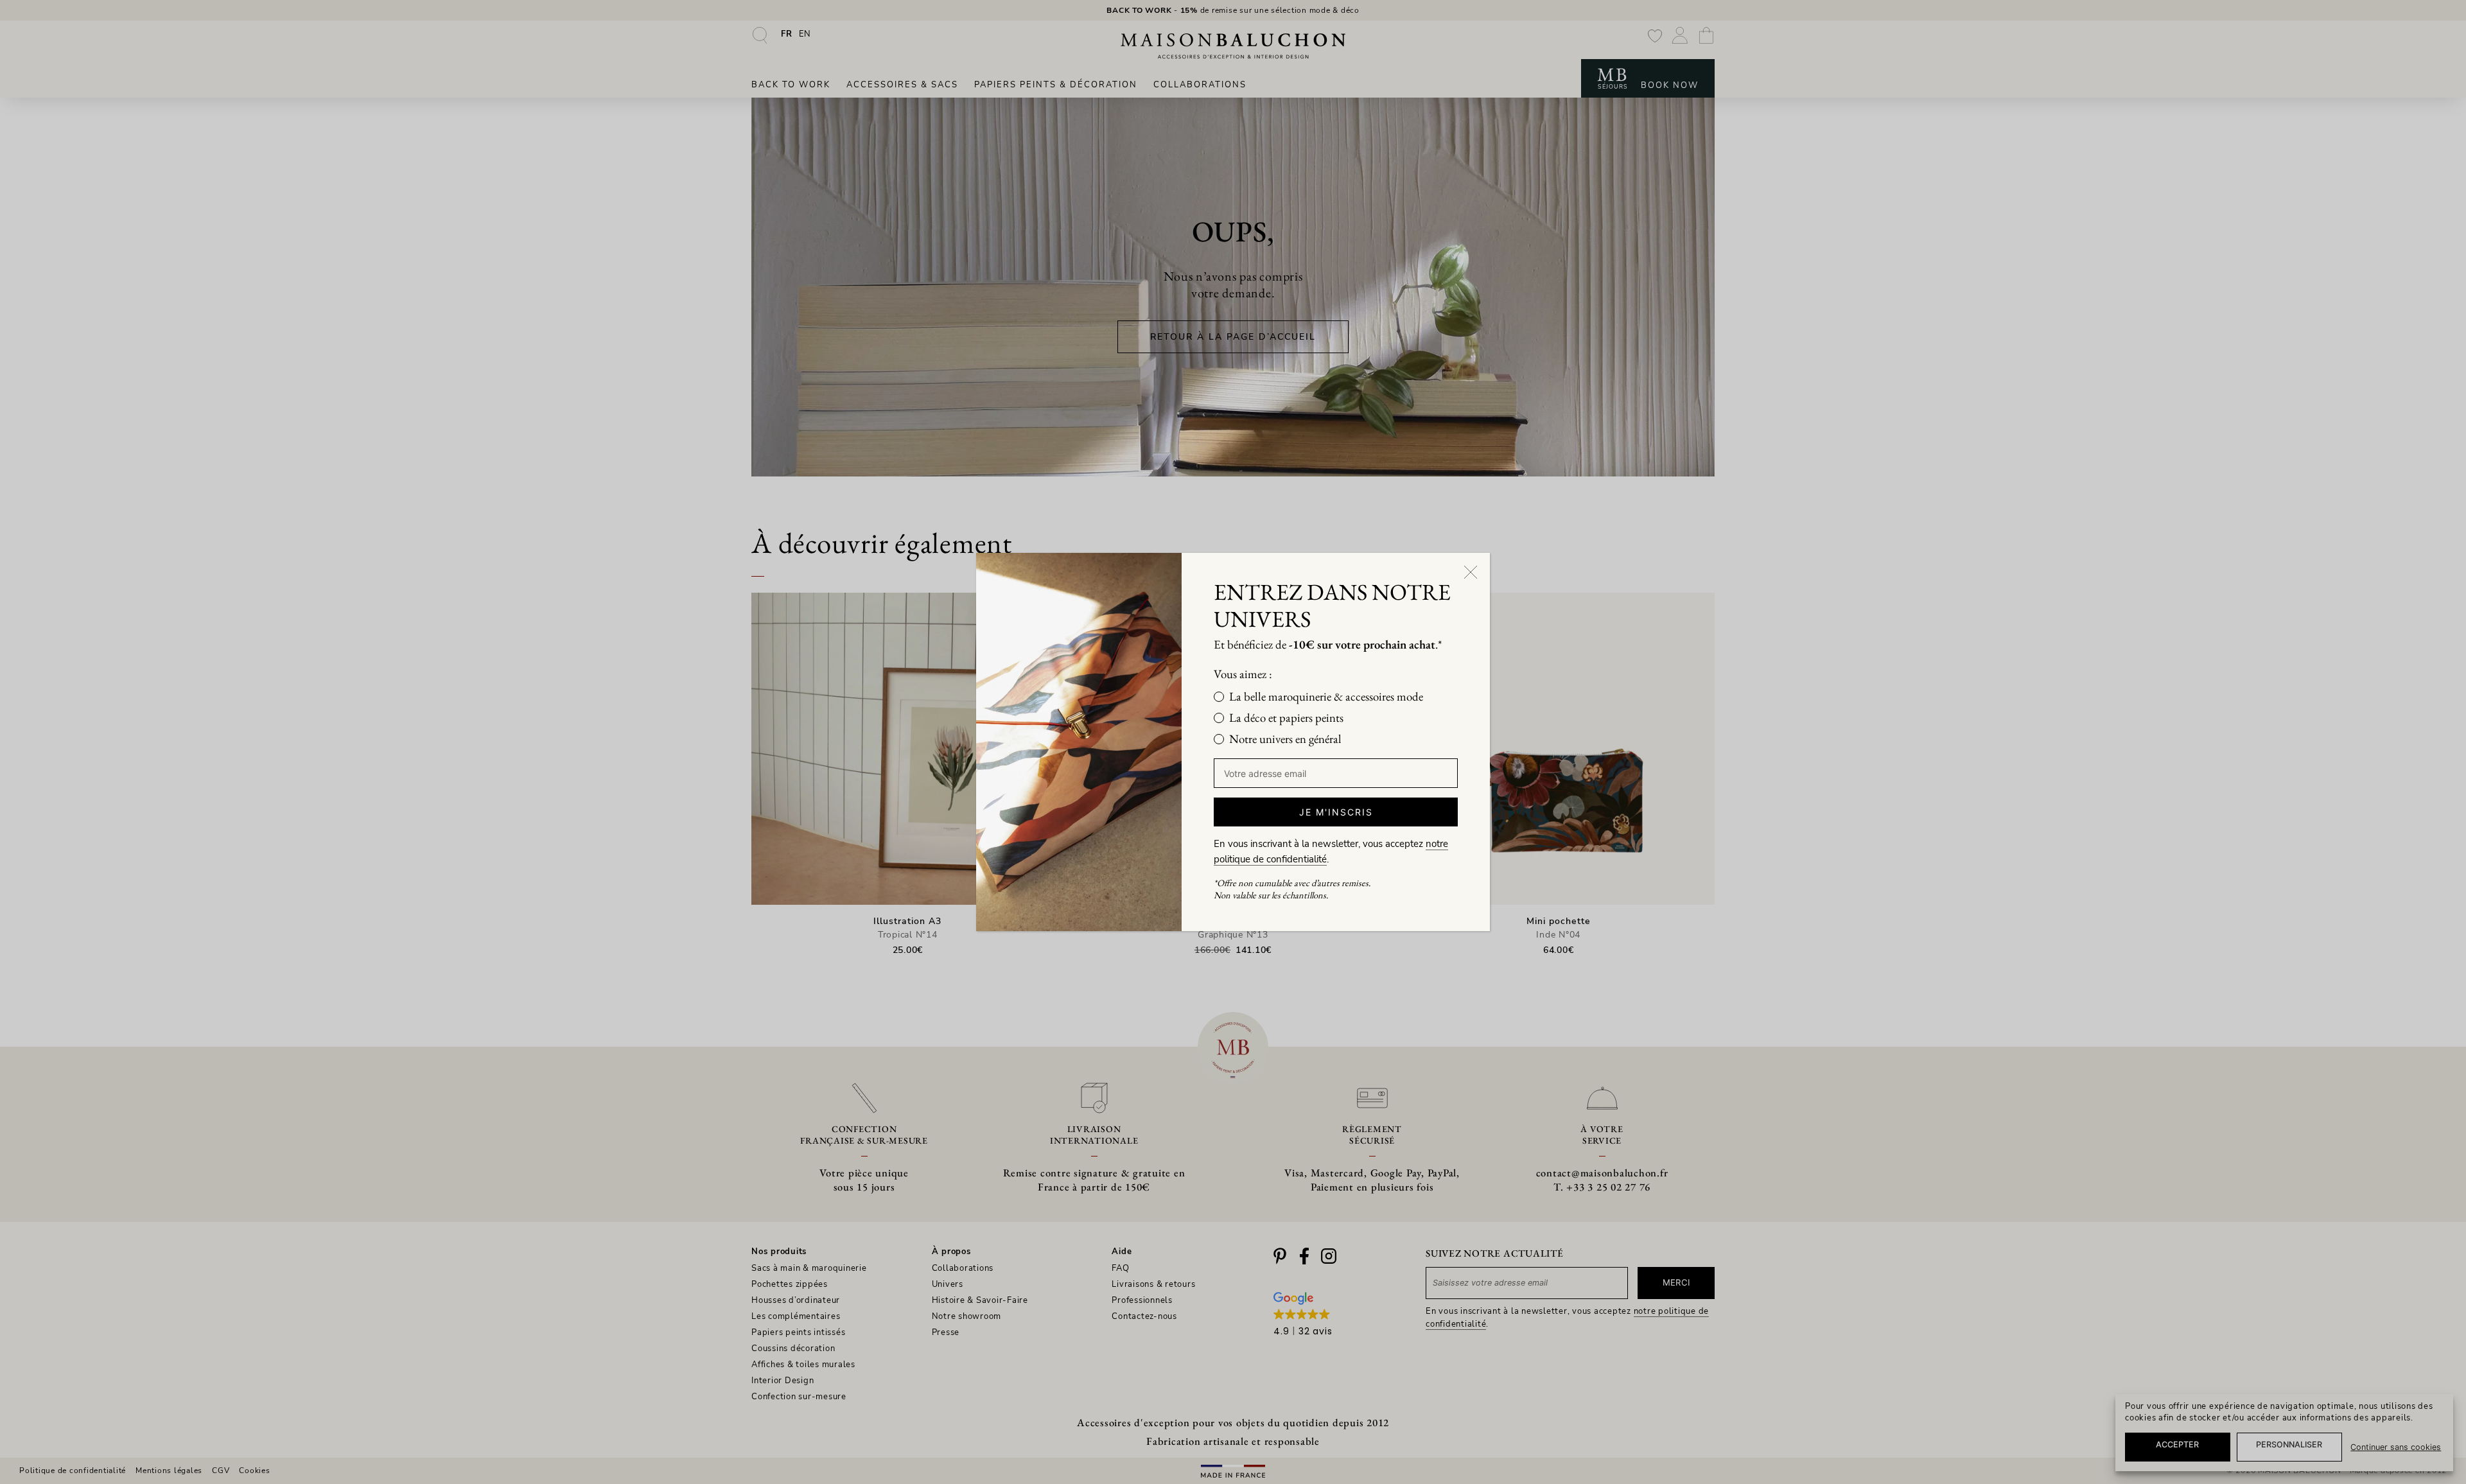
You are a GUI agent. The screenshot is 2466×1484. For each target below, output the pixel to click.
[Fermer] (1471, 572)
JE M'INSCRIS (1336, 812)
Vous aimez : (1243, 674)
